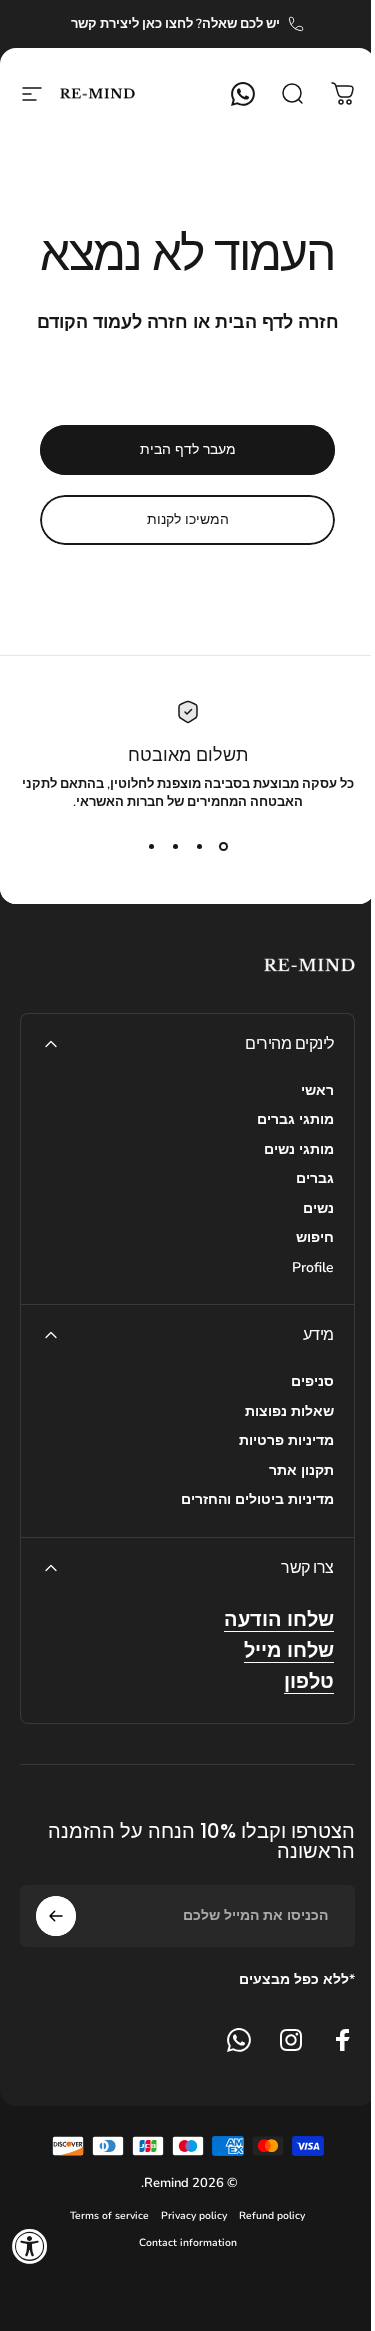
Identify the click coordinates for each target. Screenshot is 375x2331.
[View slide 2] (200, 847)
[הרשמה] (56, 1916)
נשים (318, 1209)
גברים (315, 1179)
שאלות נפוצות (289, 1412)
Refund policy (272, 2215)
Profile (313, 1268)
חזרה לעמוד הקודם (112, 322)
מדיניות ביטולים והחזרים (257, 1500)
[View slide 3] (176, 847)
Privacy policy (194, 2215)
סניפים (312, 1382)
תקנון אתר (301, 1471)
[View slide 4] (152, 847)
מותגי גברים (295, 1120)
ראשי (317, 1091)
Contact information (188, 2242)
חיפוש (315, 1238)
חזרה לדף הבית (277, 322)
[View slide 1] (224, 847)
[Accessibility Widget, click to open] (30, 2246)
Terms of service (109, 2215)
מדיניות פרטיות (286, 1441)
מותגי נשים (299, 1150)
